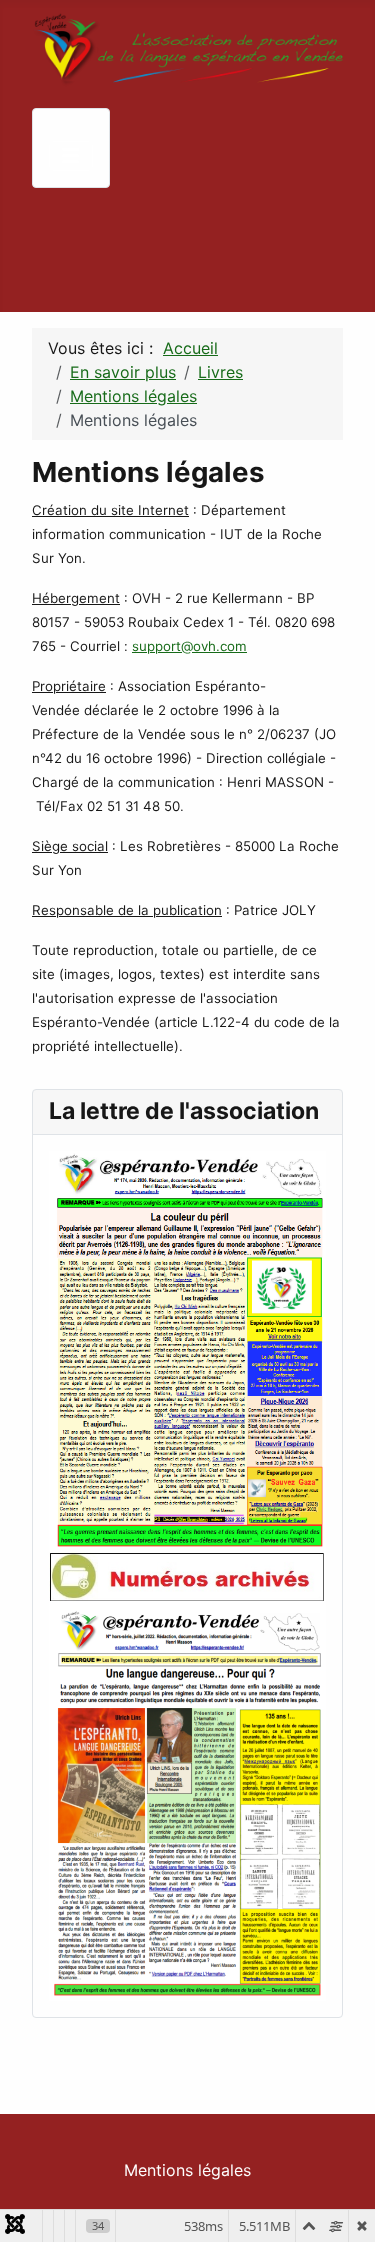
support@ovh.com (189, 646)
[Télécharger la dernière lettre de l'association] (187, 1350)
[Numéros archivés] (187, 1576)
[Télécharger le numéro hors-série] (187, 1800)
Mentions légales (187, 2170)
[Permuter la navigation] (71, 156)
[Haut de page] (340, 2205)
